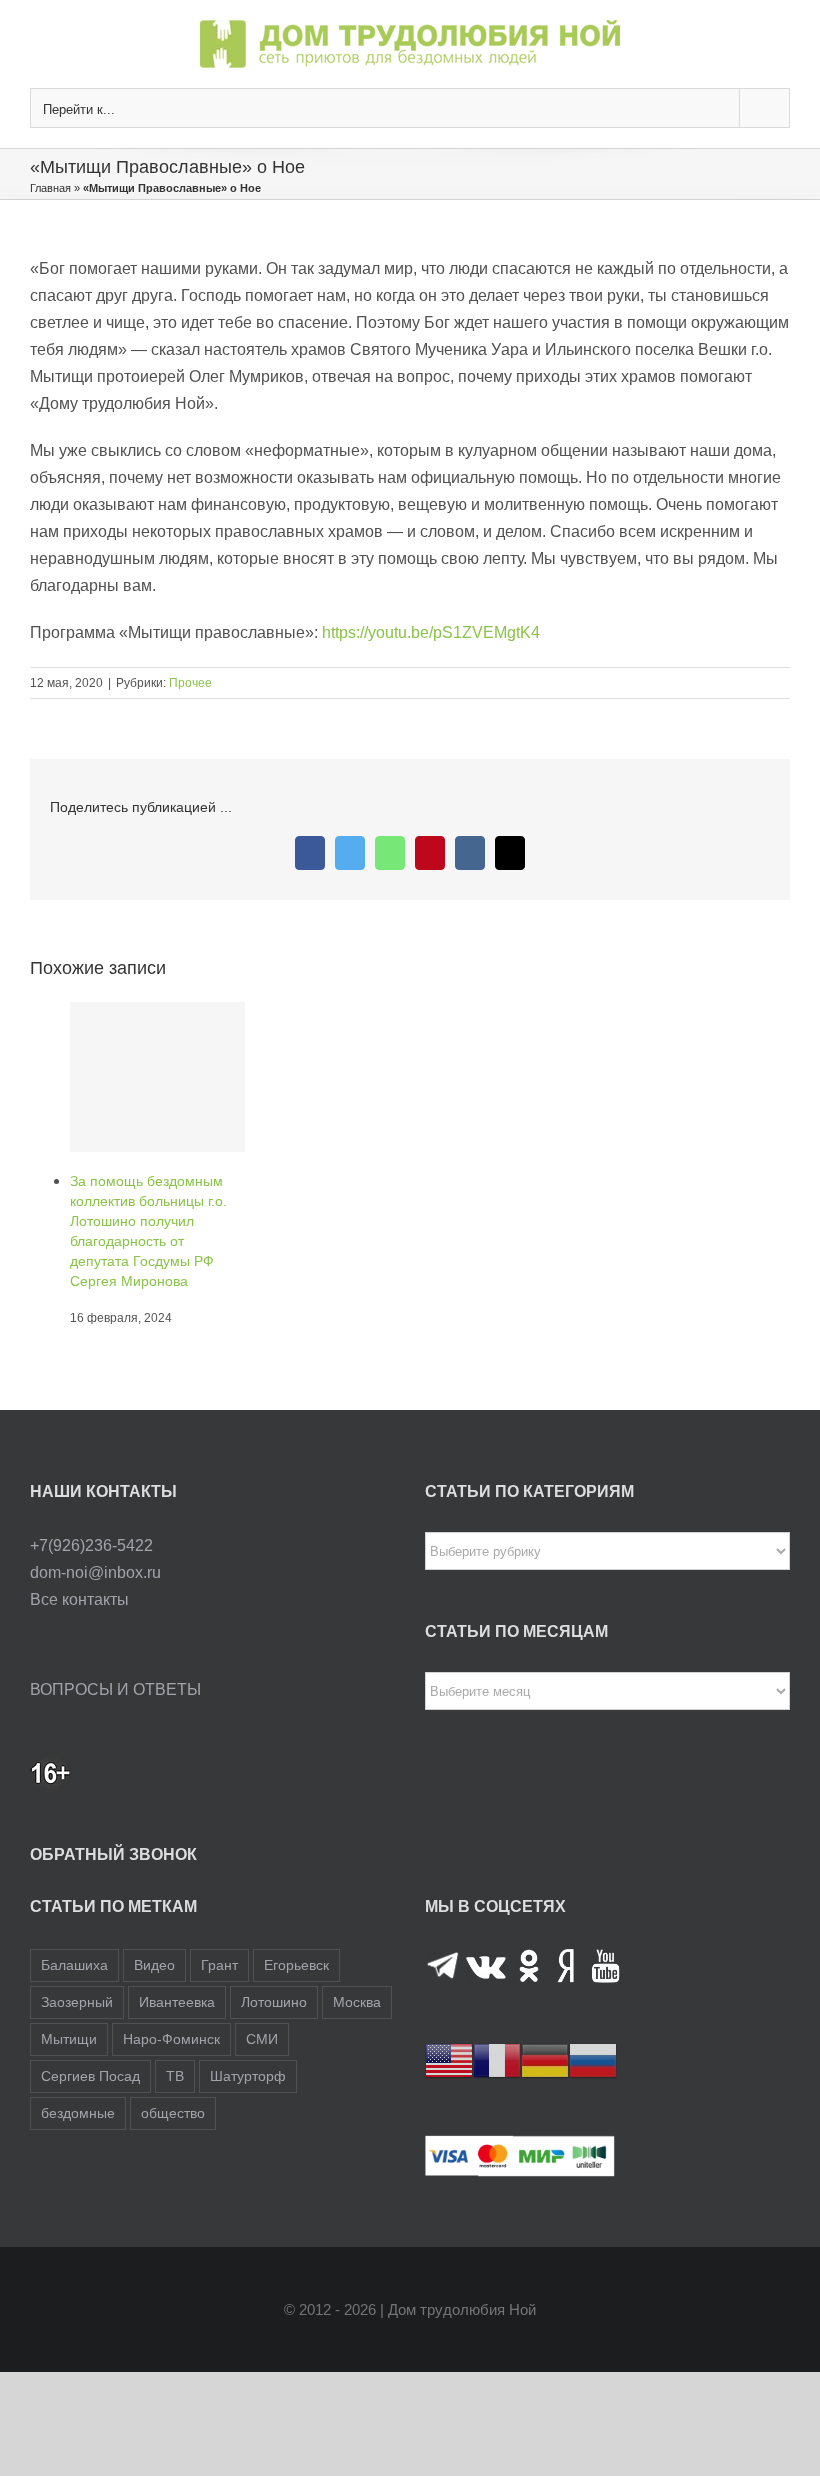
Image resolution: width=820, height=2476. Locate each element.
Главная (50, 188)
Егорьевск (296, 1933)
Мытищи (69, 2007)
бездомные (78, 2081)
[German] (545, 2027)
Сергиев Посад (90, 2044)
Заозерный (77, 1970)
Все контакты (79, 1567)
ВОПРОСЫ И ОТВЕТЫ (115, 1657)
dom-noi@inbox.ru (95, 1540)
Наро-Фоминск (171, 2007)
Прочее (190, 683)
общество (173, 2081)
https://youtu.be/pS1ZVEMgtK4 (431, 632)
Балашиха (74, 1933)
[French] (497, 2027)
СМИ (262, 2007)
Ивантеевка (177, 1970)
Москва (357, 1970)
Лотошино (274, 1970)
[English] (449, 2027)
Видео (154, 1933)
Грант (219, 1933)
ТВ (175, 2044)
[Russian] (593, 2027)
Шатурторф (248, 2044)
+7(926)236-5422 (91, 1513)
